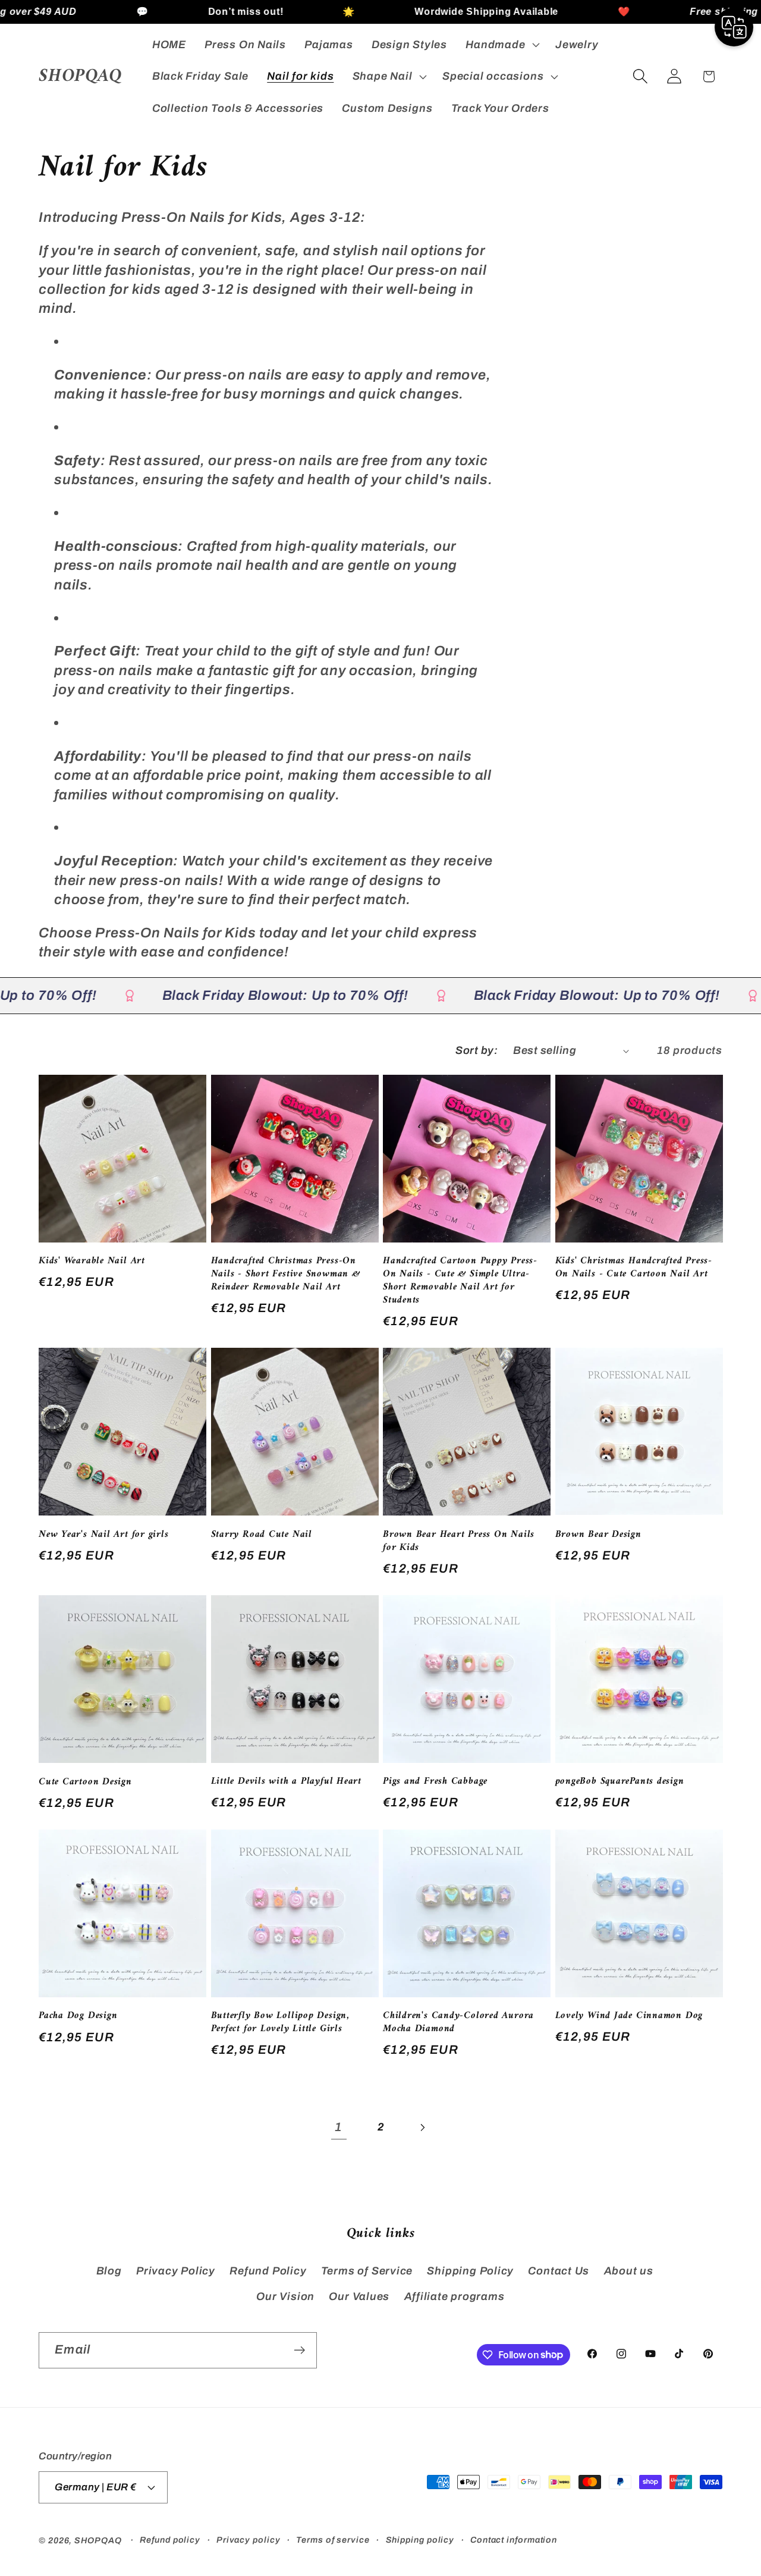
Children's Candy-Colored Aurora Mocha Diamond (458, 2023)
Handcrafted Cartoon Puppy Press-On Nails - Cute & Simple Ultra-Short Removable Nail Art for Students (460, 1281)
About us (629, 2271)
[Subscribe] (299, 2350)
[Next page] (422, 2127)
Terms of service (333, 2540)
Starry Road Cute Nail (262, 1535)
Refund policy (170, 2540)
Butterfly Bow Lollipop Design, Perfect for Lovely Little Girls (280, 2023)
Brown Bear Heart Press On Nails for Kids (459, 1542)
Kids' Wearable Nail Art (92, 1262)
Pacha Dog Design (78, 2016)
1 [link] (339, 2127)
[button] (501, 45)
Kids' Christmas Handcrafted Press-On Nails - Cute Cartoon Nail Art (634, 1268)
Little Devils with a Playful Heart (287, 1782)
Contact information (514, 2540)
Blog (109, 2271)
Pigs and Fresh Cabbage (435, 1782)
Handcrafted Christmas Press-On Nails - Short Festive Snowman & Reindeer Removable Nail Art (286, 1275)
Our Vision (285, 2296)
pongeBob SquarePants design (620, 1782)
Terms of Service (367, 2271)
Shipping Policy (470, 2271)
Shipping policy (420, 2540)
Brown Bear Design (598, 1535)
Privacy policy (249, 2540)
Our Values (359, 2296)
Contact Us (559, 2271)
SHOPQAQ (98, 2540)
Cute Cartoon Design (85, 1783)
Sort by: (477, 1050)
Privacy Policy (176, 2271)
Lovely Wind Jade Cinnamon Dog (629, 2016)
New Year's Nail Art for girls (104, 1535)
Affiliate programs (455, 2296)
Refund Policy (268, 2271)
